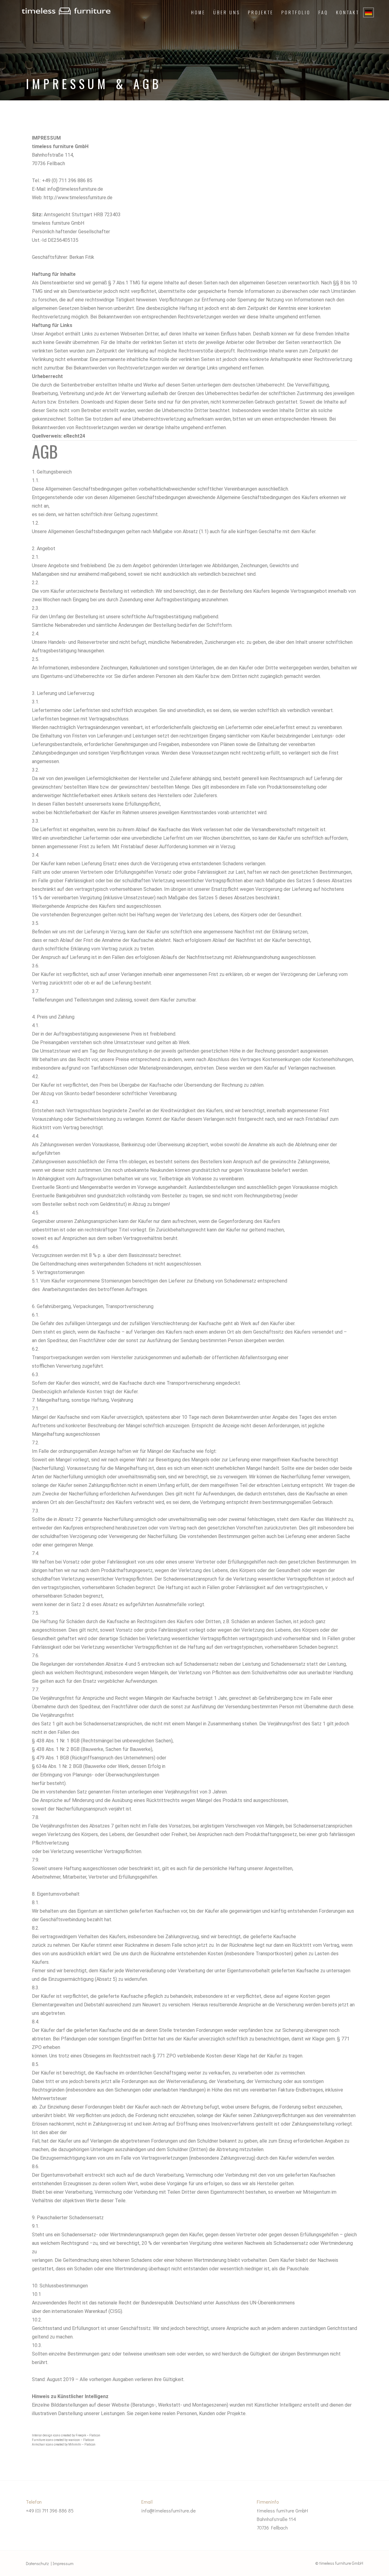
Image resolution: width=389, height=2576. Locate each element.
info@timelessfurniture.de (169, 2510)
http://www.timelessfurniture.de (78, 198)
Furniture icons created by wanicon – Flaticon (63, 2440)
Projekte (261, 12)
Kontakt (348, 12)
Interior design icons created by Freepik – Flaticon (66, 2435)
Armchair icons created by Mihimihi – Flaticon (64, 2444)
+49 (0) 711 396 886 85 (50, 2510)
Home (198, 12)
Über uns (227, 12)
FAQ (323, 12)
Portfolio (296, 12)
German (368, 12)
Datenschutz (37, 2563)
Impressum (63, 2563)
